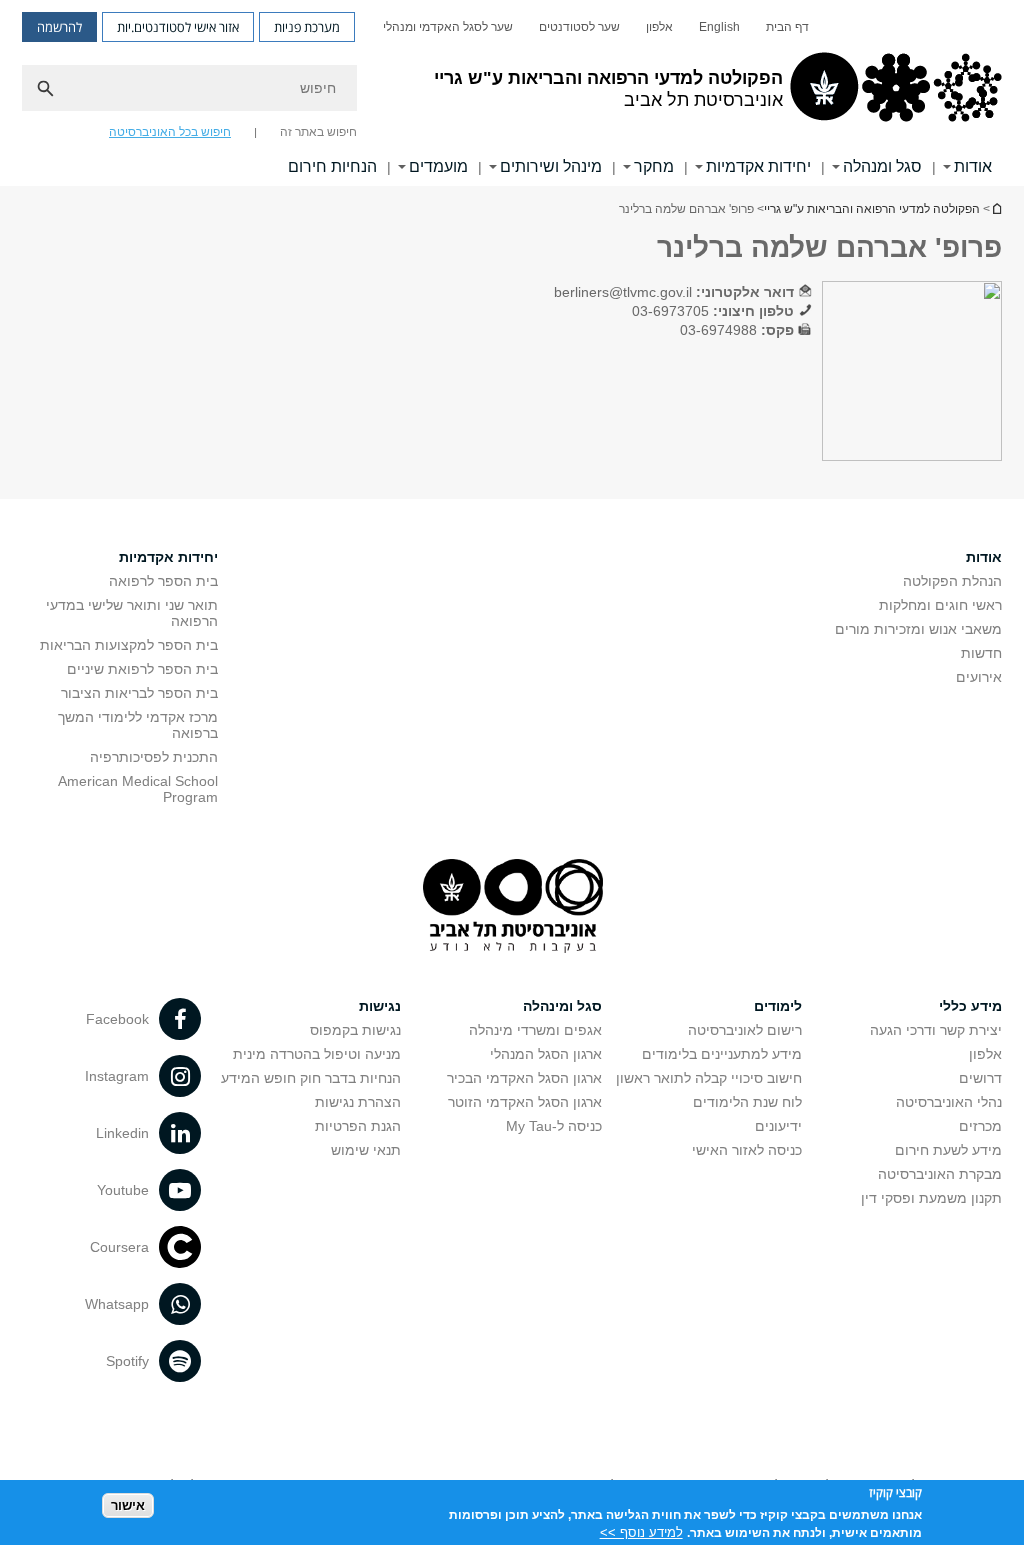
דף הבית (787, 27)
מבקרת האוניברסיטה (940, 1174)
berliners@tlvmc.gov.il (623, 292)
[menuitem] (787, 27)
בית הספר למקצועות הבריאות (129, 645)
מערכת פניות (307, 27)
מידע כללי (970, 1006)
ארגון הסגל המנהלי (546, 1054)
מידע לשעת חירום (948, 1150)
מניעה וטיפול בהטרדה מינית (317, 1054)
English (719, 27)
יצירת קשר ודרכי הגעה (936, 1030)
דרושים (980, 1078)
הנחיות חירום (332, 166)
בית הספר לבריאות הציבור (139, 693)
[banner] (512, 93)
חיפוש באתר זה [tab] (318, 132)
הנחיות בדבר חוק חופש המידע (311, 1078)
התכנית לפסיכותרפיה (154, 757)
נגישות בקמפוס (355, 1030)
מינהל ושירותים (551, 166)
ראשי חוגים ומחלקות (940, 605)
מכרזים (980, 1126)
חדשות (981, 653)
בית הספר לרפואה (163, 581)
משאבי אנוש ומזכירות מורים (918, 629)
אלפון (659, 27)
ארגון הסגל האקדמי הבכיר (524, 1078)
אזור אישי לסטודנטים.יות (178, 27)
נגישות (380, 1006)
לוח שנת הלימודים (747, 1102)
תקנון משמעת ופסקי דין (931, 1198)
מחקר (654, 166)
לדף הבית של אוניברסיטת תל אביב (996, 208)
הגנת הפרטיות (358, 1126)
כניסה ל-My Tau (554, 1126)
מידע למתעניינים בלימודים (722, 1054)
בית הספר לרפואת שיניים (142, 669)
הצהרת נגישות (358, 1102)
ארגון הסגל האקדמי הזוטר (525, 1102)
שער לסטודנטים (579, 27)
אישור (128, 1505)
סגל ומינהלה (562, 1006)
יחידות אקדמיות (758, 166)
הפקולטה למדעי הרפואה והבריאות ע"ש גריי (872, 209)
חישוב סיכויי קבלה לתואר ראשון (709, 1078)
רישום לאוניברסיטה (745, 1030)
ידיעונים (778, 1126)
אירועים (979, 677)
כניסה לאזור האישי (747, 1150)
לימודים (778, 1006)
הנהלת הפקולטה (952, 581)
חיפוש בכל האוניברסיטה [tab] (170, 132)
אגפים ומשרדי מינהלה (535, 1030)
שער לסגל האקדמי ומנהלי (448, 27)
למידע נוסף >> (641, 1532)
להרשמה (59, 27)
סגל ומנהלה (882, 166)
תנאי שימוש (366, 1150)
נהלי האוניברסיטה (949, 1102)
